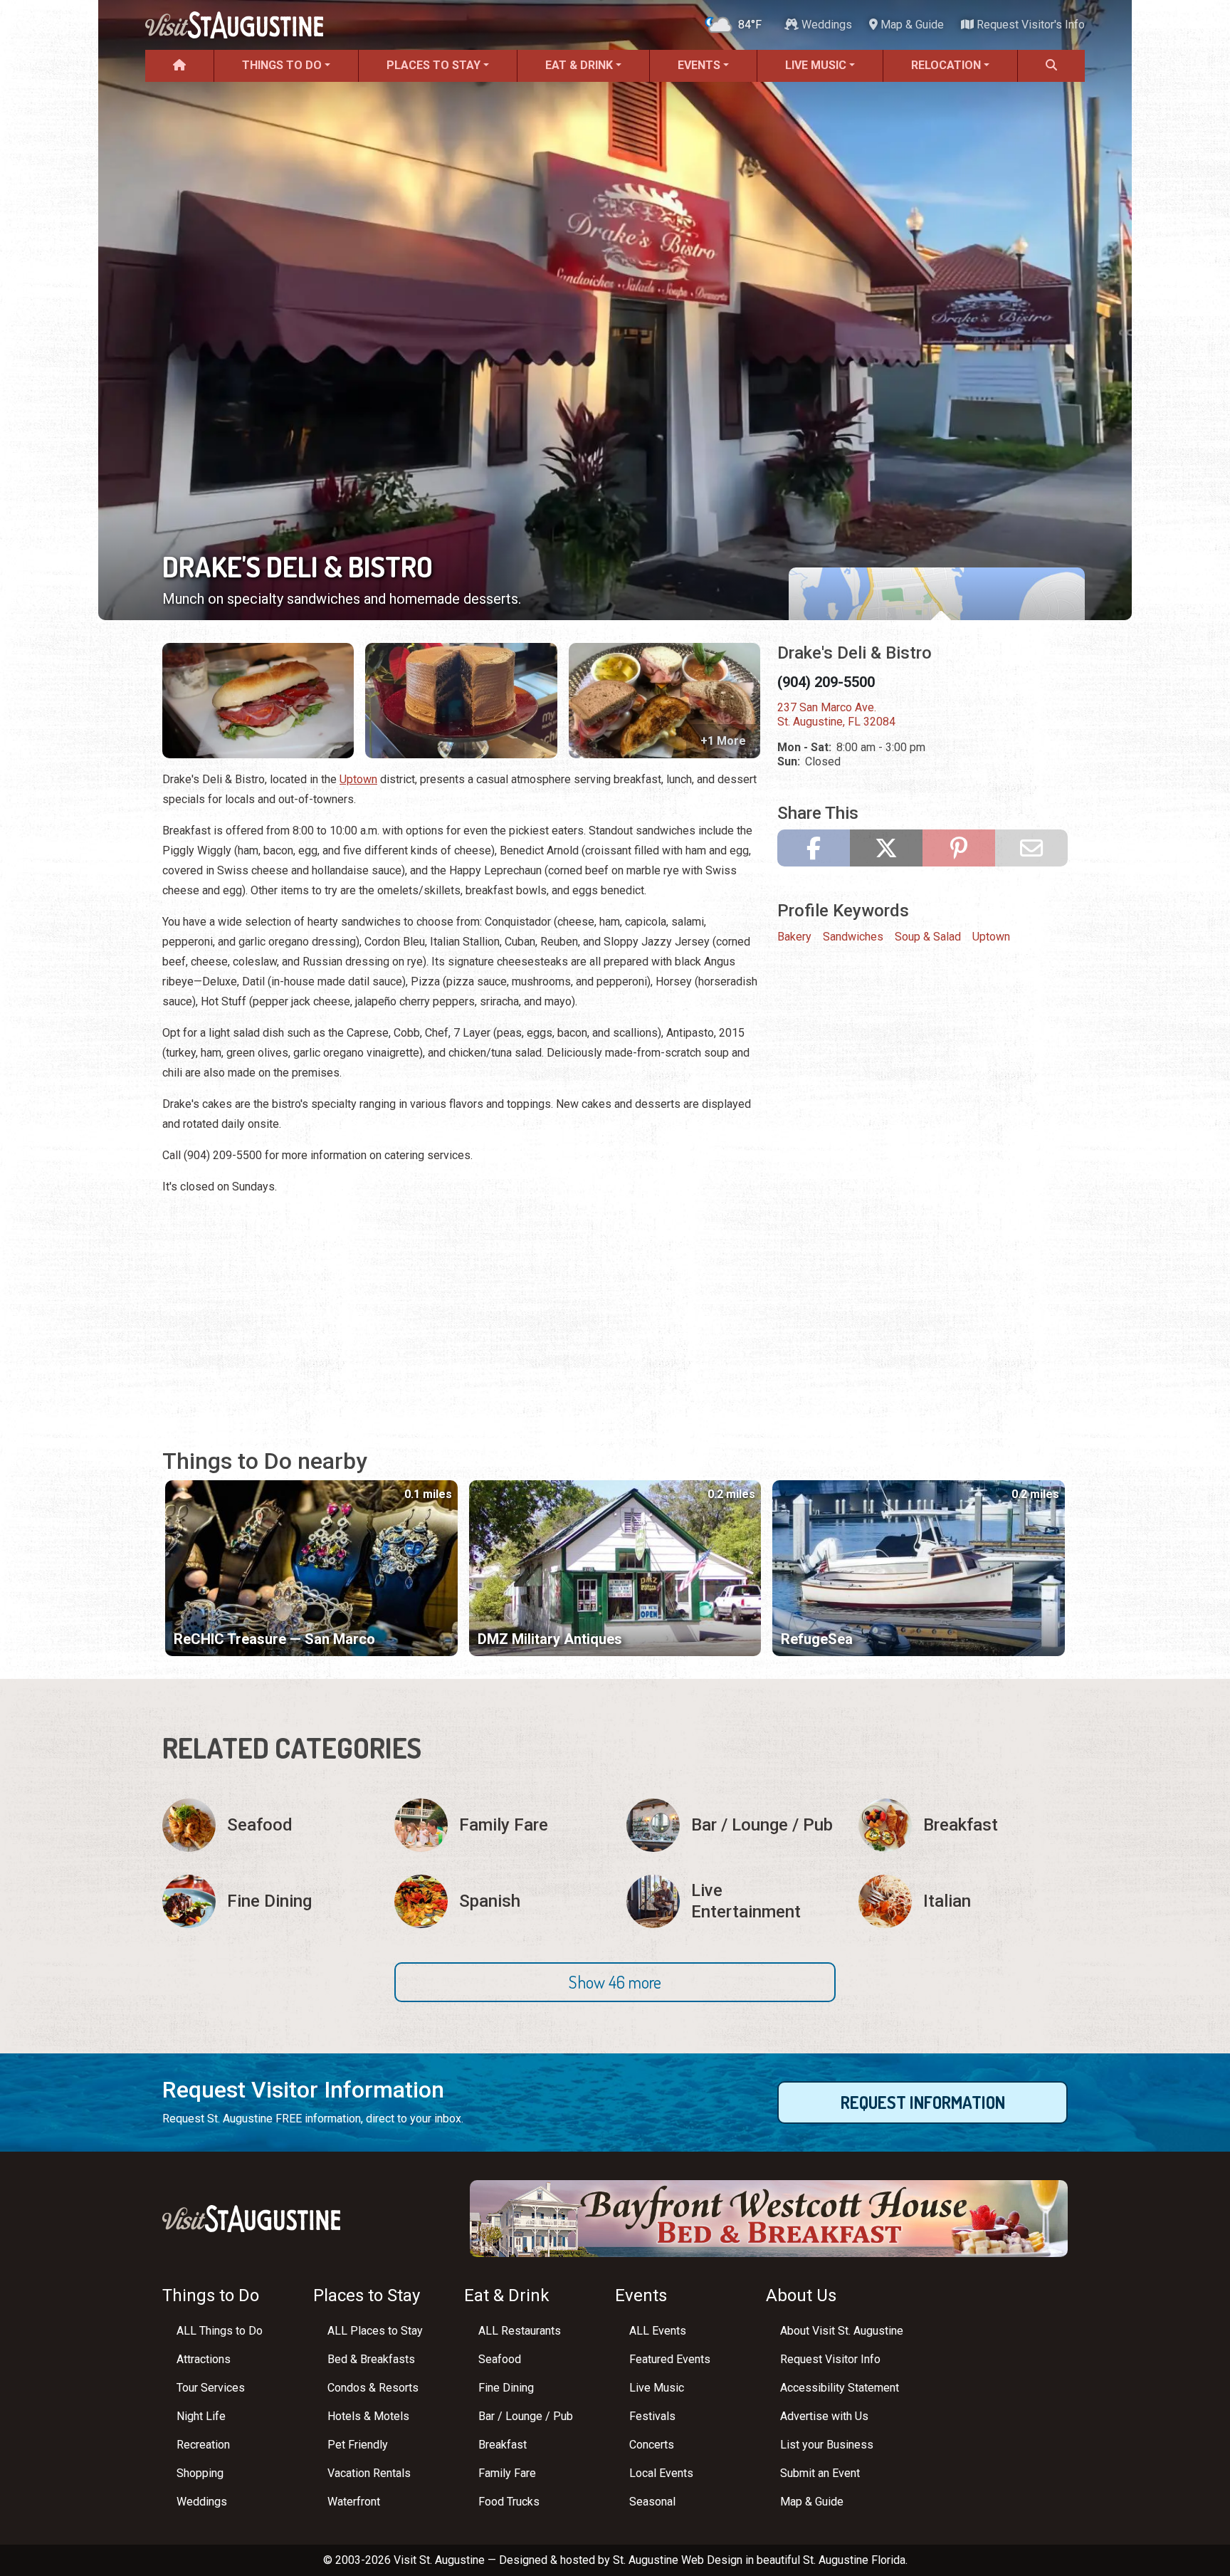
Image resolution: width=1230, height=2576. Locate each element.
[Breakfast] (963, 1825)
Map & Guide (911, 25)
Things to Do (282, 65)
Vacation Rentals (369, 2473)
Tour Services (211, 2388)
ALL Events (658, 2331)
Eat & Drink (579, 65)
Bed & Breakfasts (371, 2359)
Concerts (652, 2445)
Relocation (946, 65)
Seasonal (652, 2502)
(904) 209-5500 (826, 682)
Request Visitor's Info (1029, 25)
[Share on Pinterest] (959, 848)
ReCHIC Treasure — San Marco (274, 1639)
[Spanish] (499, 1901)
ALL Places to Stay (375, 2331)
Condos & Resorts (373, 2388)
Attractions (204, 2359)
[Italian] (963, 1901)
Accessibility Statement (840, 2388)
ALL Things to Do (220, 2331)
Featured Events (670, 2359)
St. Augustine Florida (854, 2560)
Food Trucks (509, 2502)
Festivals (652, 2416)
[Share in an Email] (1031, 848)
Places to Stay (433, 65)
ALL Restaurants (520, 2331)
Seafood (500, 2359)
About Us (801, 2295)
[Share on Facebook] (814, 848)
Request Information (923, 2102)
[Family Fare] (499, 1825)
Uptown (358, 779)
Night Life (201, 2416)
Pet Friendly (358, 2445)
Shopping (200, 2473)
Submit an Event (820, 2473)
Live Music (816, 65)
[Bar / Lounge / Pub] (731, 1825)
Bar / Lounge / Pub (526, 2416)
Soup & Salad (928, 937)
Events (699, 65)
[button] (615, 1982)
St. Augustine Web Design (678, 2560)
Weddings (825, 25)
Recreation (203, 2445)
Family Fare (507, 2473)
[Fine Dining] (267, 1901)
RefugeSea (817, 1639)
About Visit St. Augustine (842, 2331)
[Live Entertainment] (731, 1901)
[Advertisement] (461, 1308)
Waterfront (354, 2502)
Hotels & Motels (368, 2416)
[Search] (1051, 66)
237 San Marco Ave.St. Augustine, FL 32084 (836, 714)
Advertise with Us (824, 2416)
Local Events (661, 2473)
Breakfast (503, 2445)
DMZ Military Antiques (550, 1639)
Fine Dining (506, 2388)
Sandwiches (853, 937)
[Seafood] (267, 1825)
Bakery (794, 937)
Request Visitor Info (830, 2359)
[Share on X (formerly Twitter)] (886, 848)
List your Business (827, 2445)
